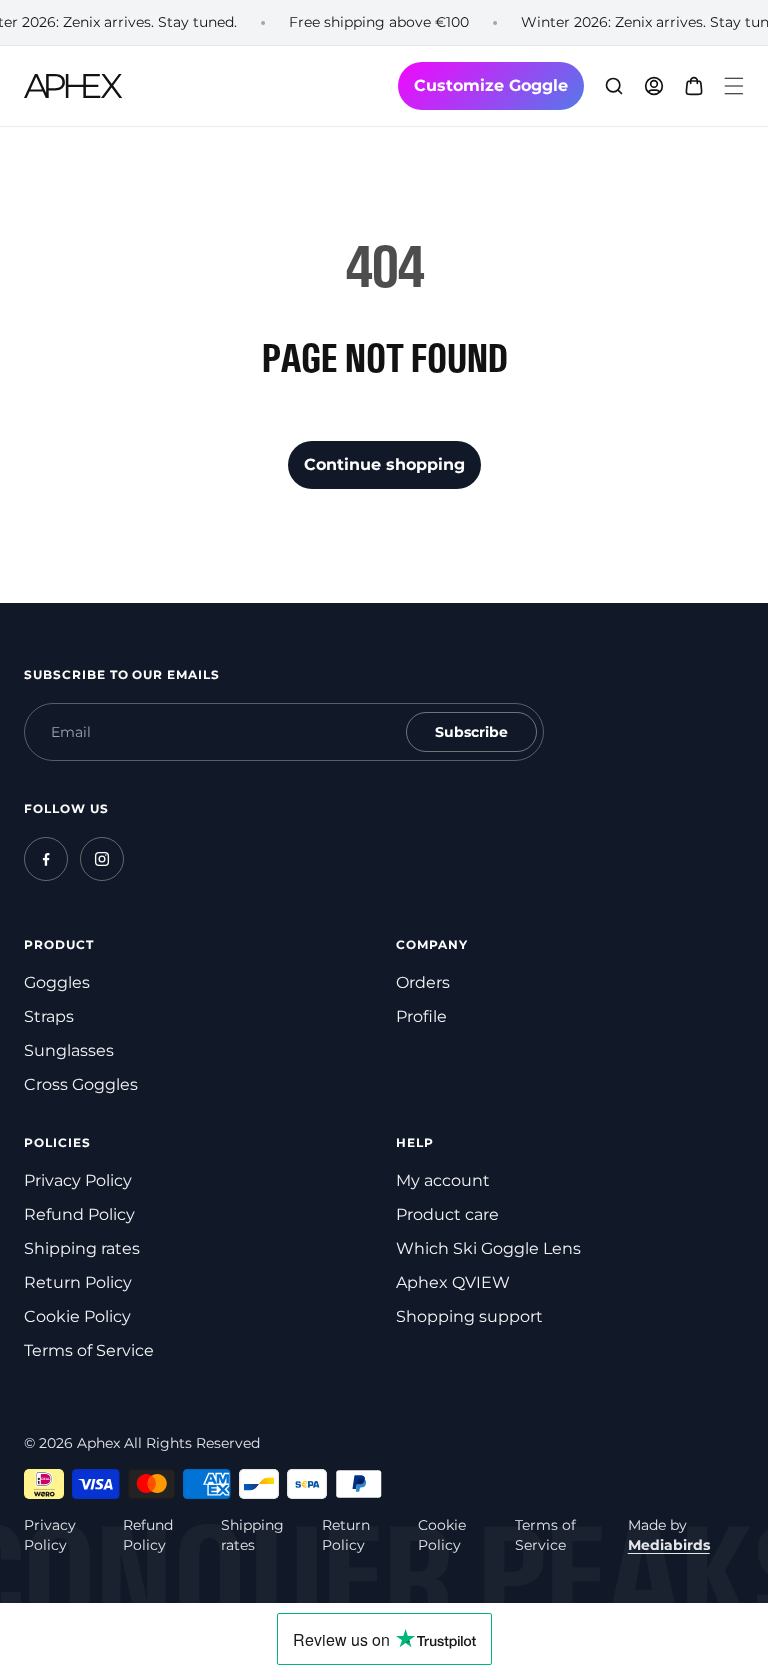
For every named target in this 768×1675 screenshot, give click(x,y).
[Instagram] (102, 859)
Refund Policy (79, 1214)
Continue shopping (384, 464)
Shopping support (469, 1316)
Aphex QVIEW (453, 1282)
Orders (423, 982)
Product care (447, 1214)
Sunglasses (69, 1050)
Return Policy (78, 1282)
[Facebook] (46, 859)
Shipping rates (82, 1248)
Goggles (57, 982)
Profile (421, 1016)
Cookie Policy (77, 1316)
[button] (734, 86)
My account (443, 1180)
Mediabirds (669, 1545)
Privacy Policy (78, 1180)
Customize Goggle (491, 85)
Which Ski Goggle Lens (488, 1248)
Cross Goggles (81, 1084)
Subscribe (471, 732)
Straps (49, 1016)
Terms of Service (89, 1350)
